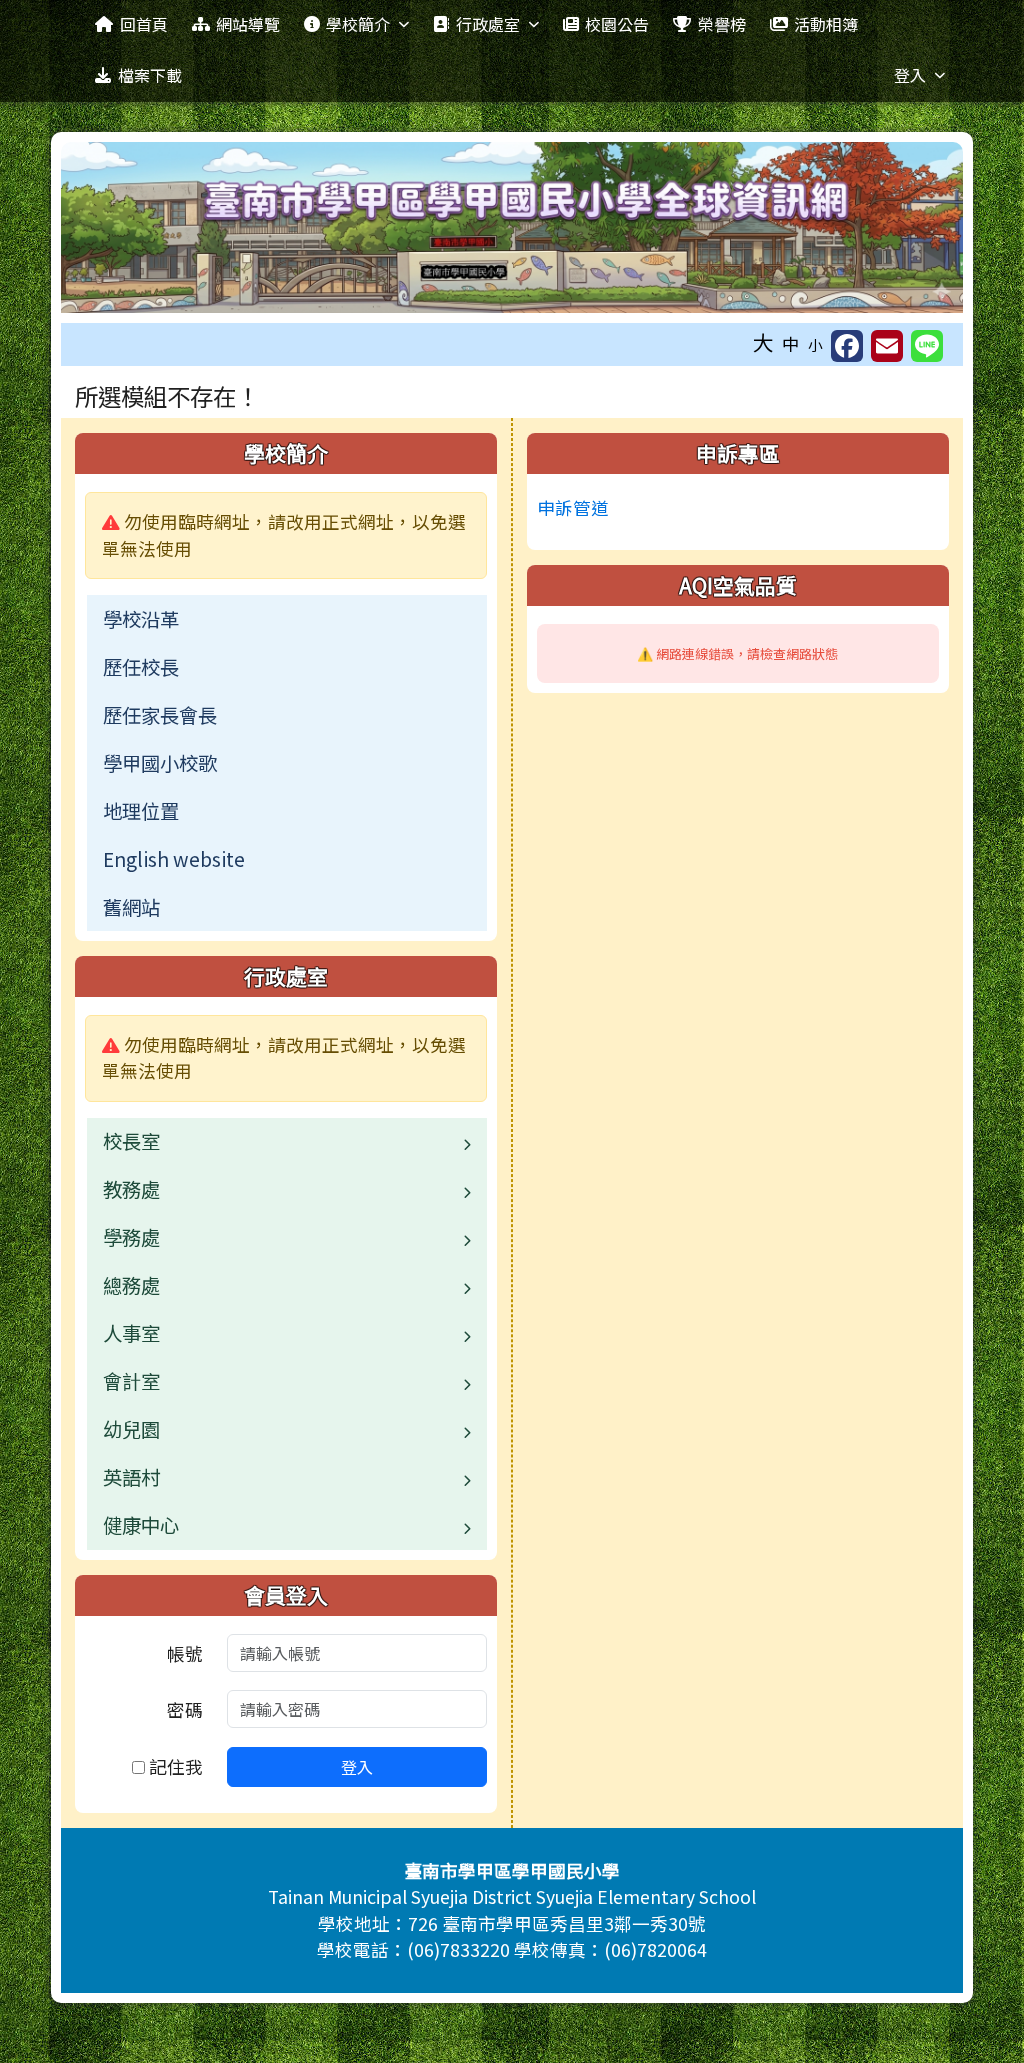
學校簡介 (358, 24)
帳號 (185, 1653)
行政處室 (488, 24)
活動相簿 (826, 24)
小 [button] (815, 344)
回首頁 (144, 24)
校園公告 (617, 24)
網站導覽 (248, 24)
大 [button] (763, 342)
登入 (910, 75)
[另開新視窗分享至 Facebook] (847, 346)
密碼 (185, 1709)
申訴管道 (573, 507)
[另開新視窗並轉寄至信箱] (887, 346)
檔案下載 (150, 75)
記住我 (174, 1766)
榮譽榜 (722, 24)
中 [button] (791, 343)
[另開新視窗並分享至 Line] (927, 346)
